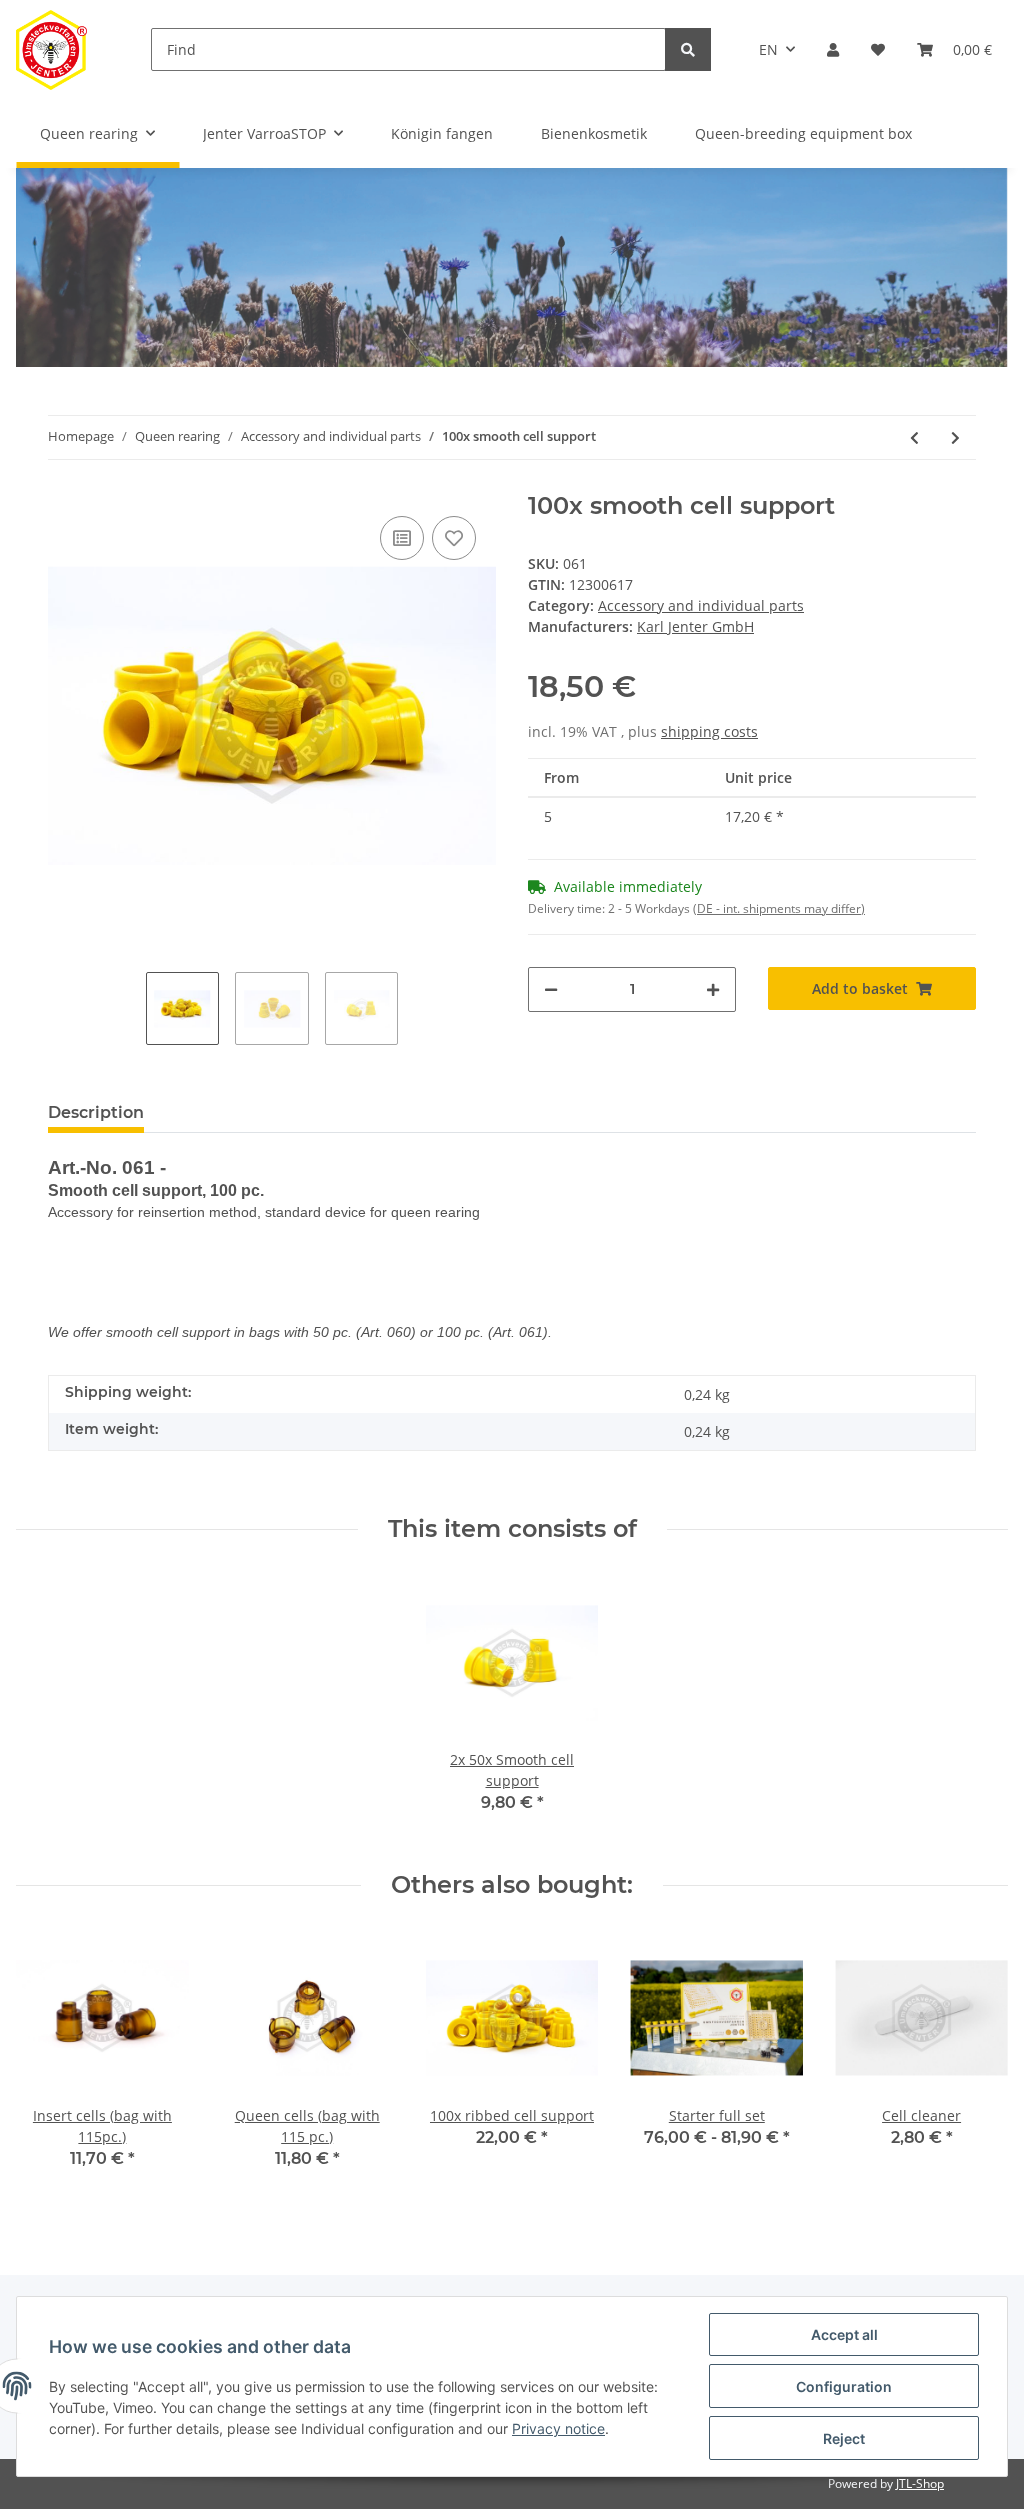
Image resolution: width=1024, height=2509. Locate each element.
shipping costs (709, 731)
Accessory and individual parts (701, 605)
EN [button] (768, 49)
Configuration (844, 2386)
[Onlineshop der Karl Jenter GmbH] (51, 49)
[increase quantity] (713, 989)
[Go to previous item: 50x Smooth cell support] (914, 437)
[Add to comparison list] (402, 538)
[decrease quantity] (551, 989)
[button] (833, 49)
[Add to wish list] (454, 538)
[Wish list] (878, 49)
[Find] (688, 49)
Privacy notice (558, 2428)
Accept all (844, 2334)
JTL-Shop (920, 2483)
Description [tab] (96, 1112)
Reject (844, 2438)
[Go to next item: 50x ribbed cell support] (955, 437)
